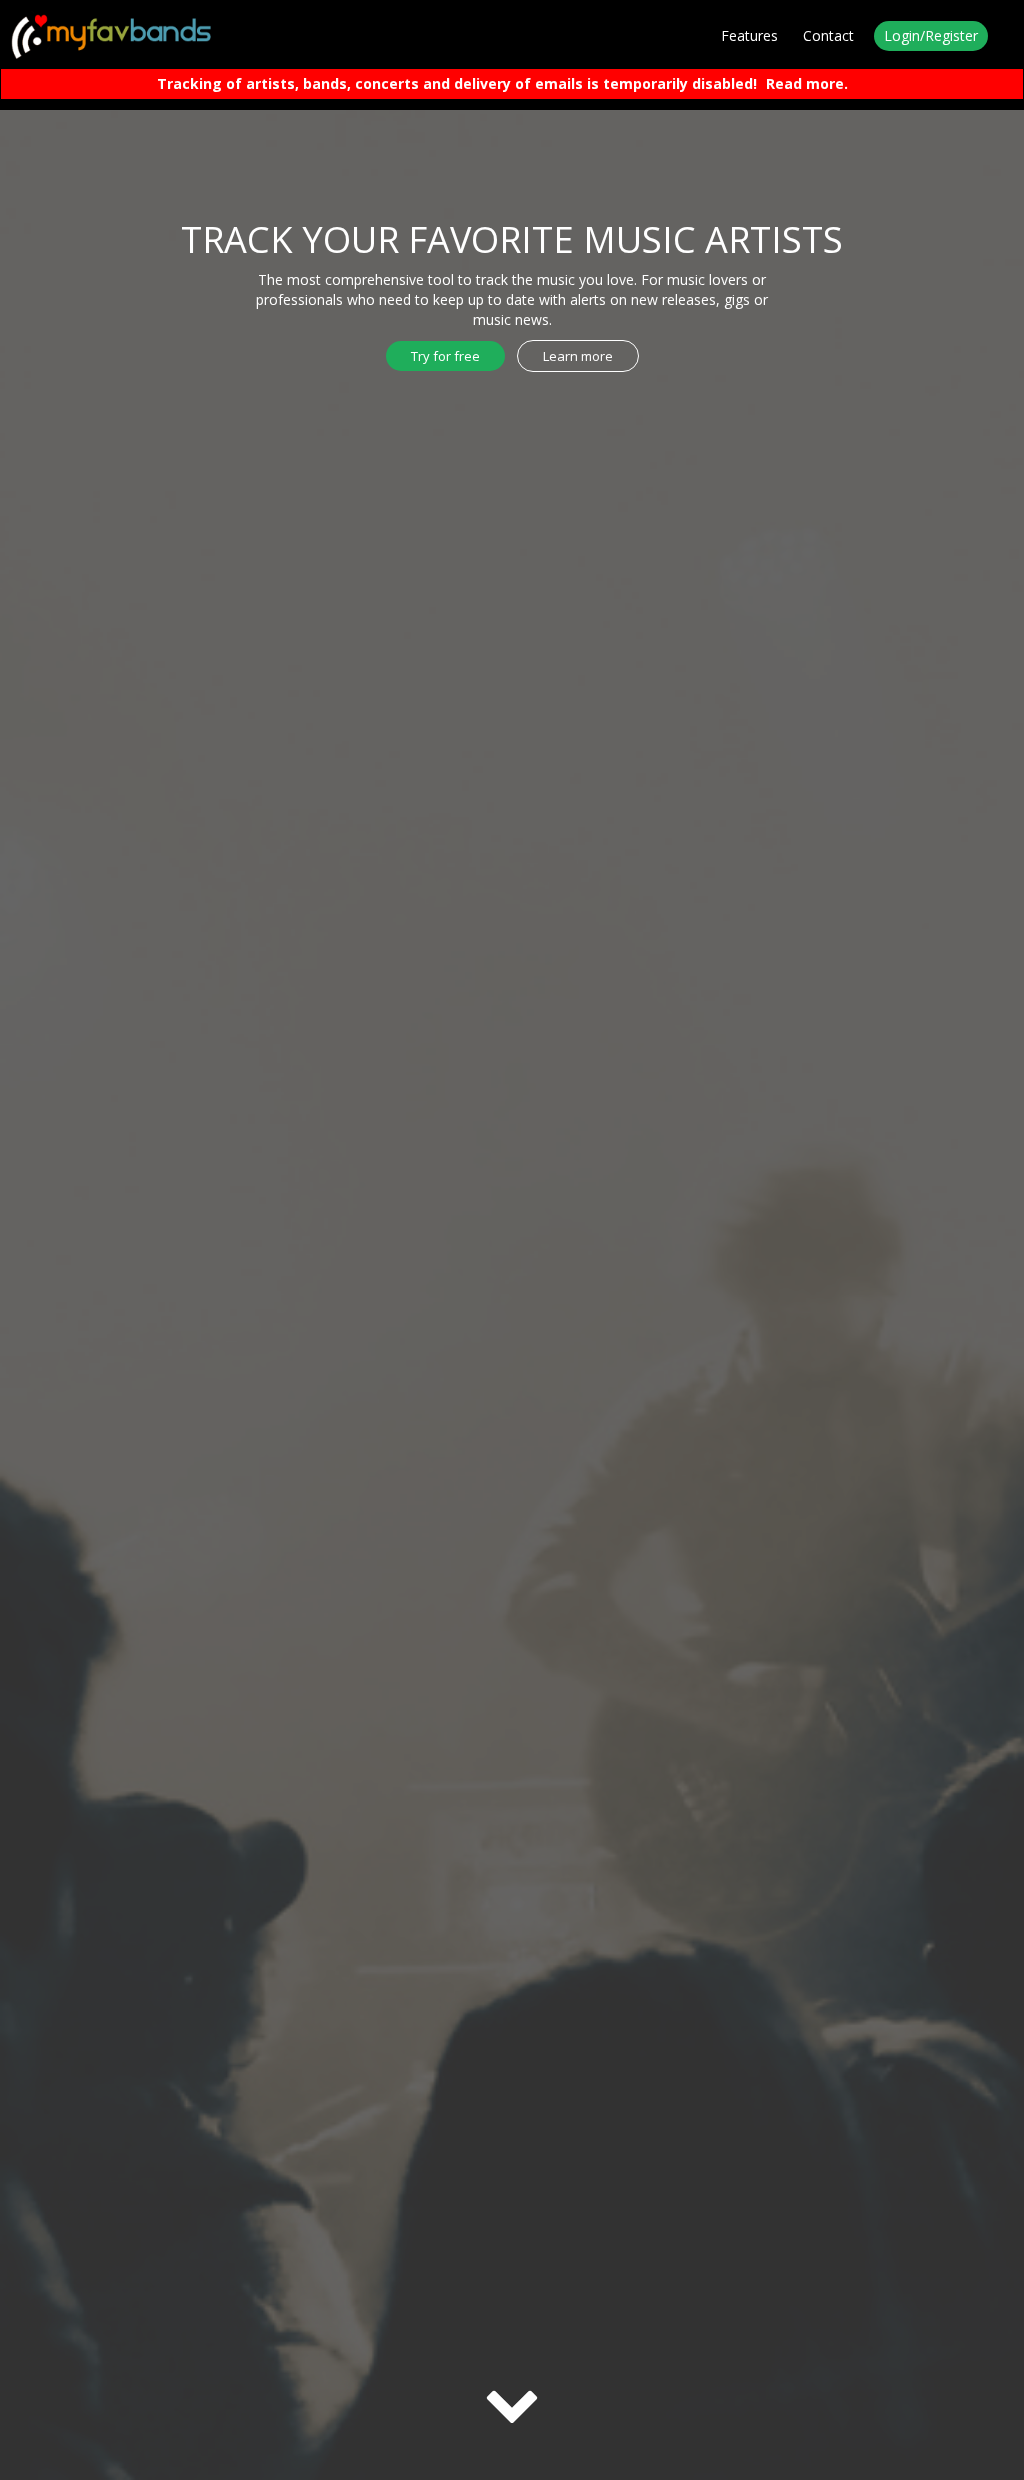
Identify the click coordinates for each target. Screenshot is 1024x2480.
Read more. (807, 83)
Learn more (578, 356)
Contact (828, 35)
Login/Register (931, 35)
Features (749, 35)
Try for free (445, 356)
